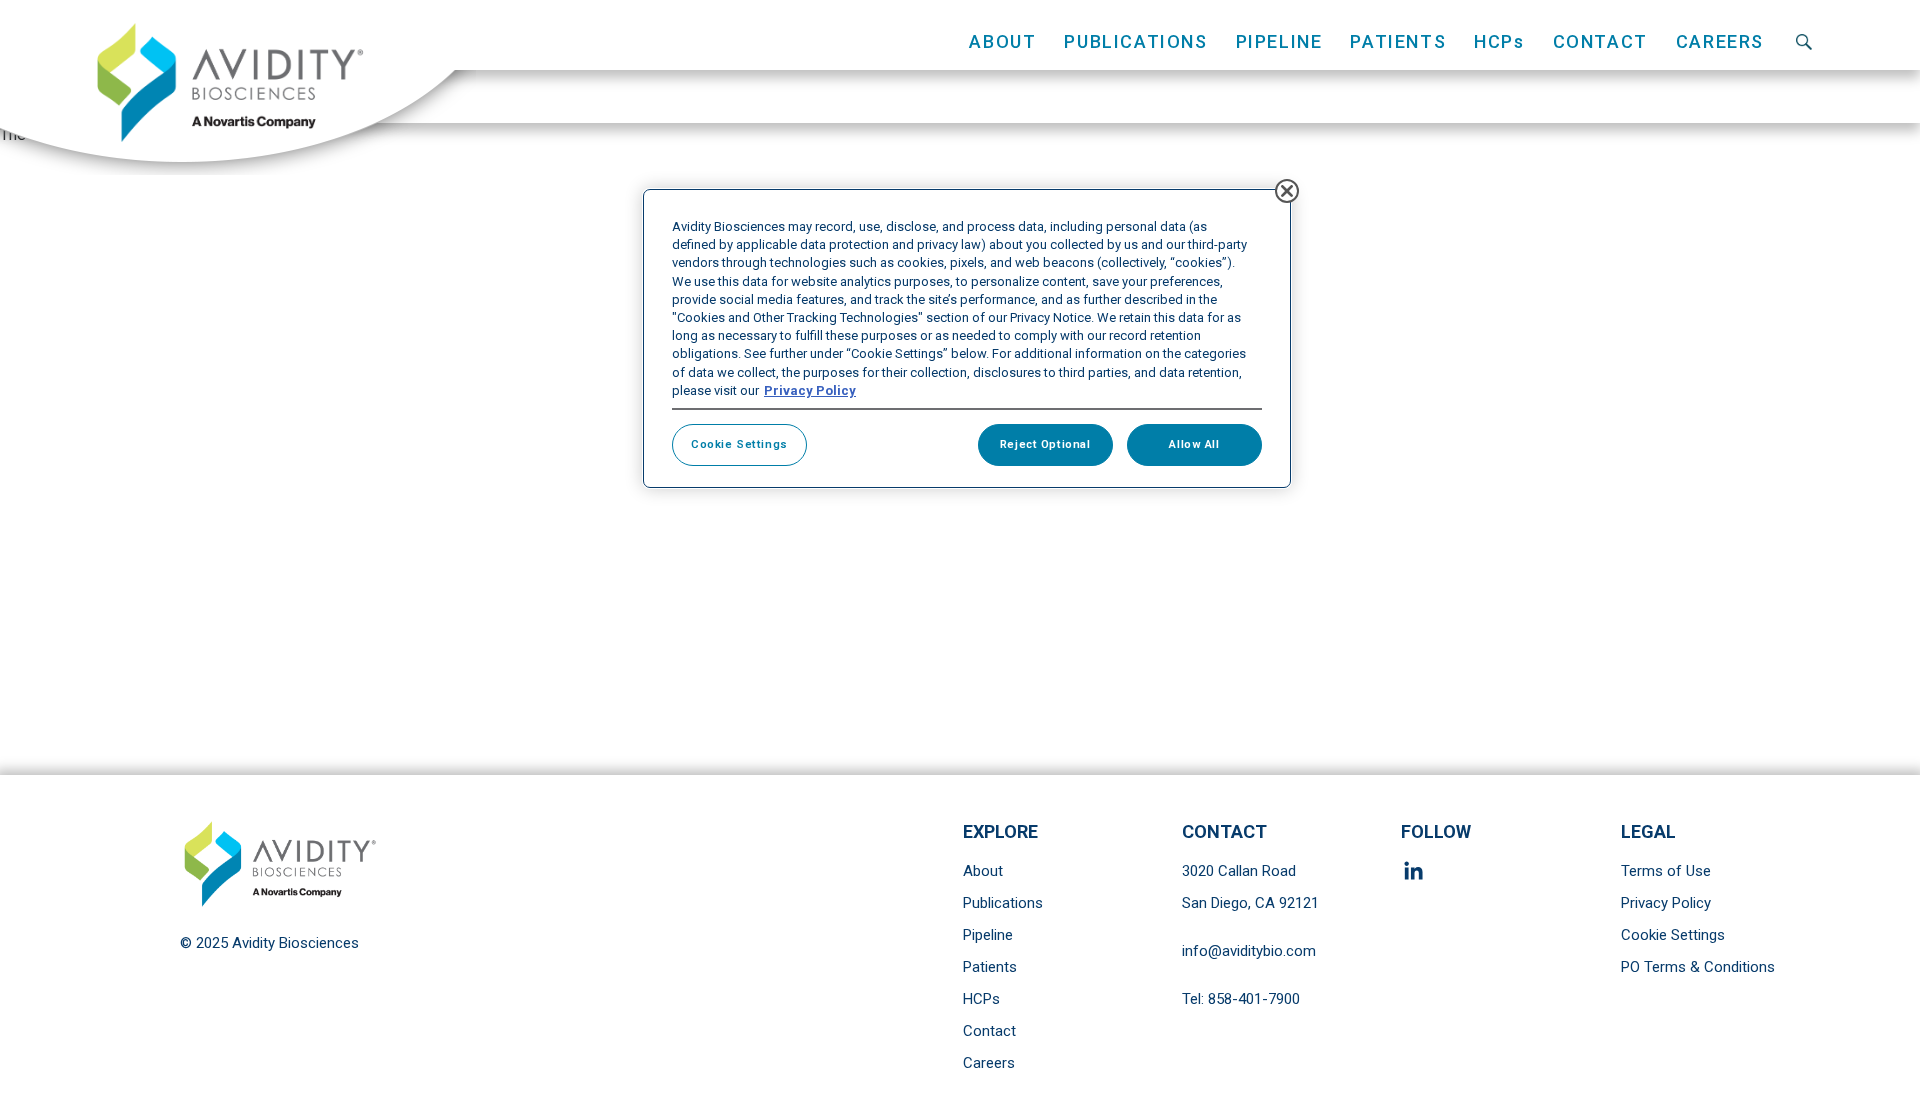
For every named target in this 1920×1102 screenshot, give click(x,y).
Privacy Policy (1666, 903)
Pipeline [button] (1279, 41)
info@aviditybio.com (1249, 951)
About (983, 871)
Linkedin (1417, 871)
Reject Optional (1045, 444)
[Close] (1287, 191)
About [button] (1002, 41)
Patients (990, 967)
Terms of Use (1666, 871)
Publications (1135, 41)
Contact (1600, 41)
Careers (1720, 41)
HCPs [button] (1499, 41)
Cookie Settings (1673, 935)
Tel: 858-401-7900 (1241, 999)
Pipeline (988, 935)
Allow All (1194, 444)
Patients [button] (1398, 41)
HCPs (981, 999)
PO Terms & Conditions (1698, 967)
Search (1804, 41)
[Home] (238, 87)
